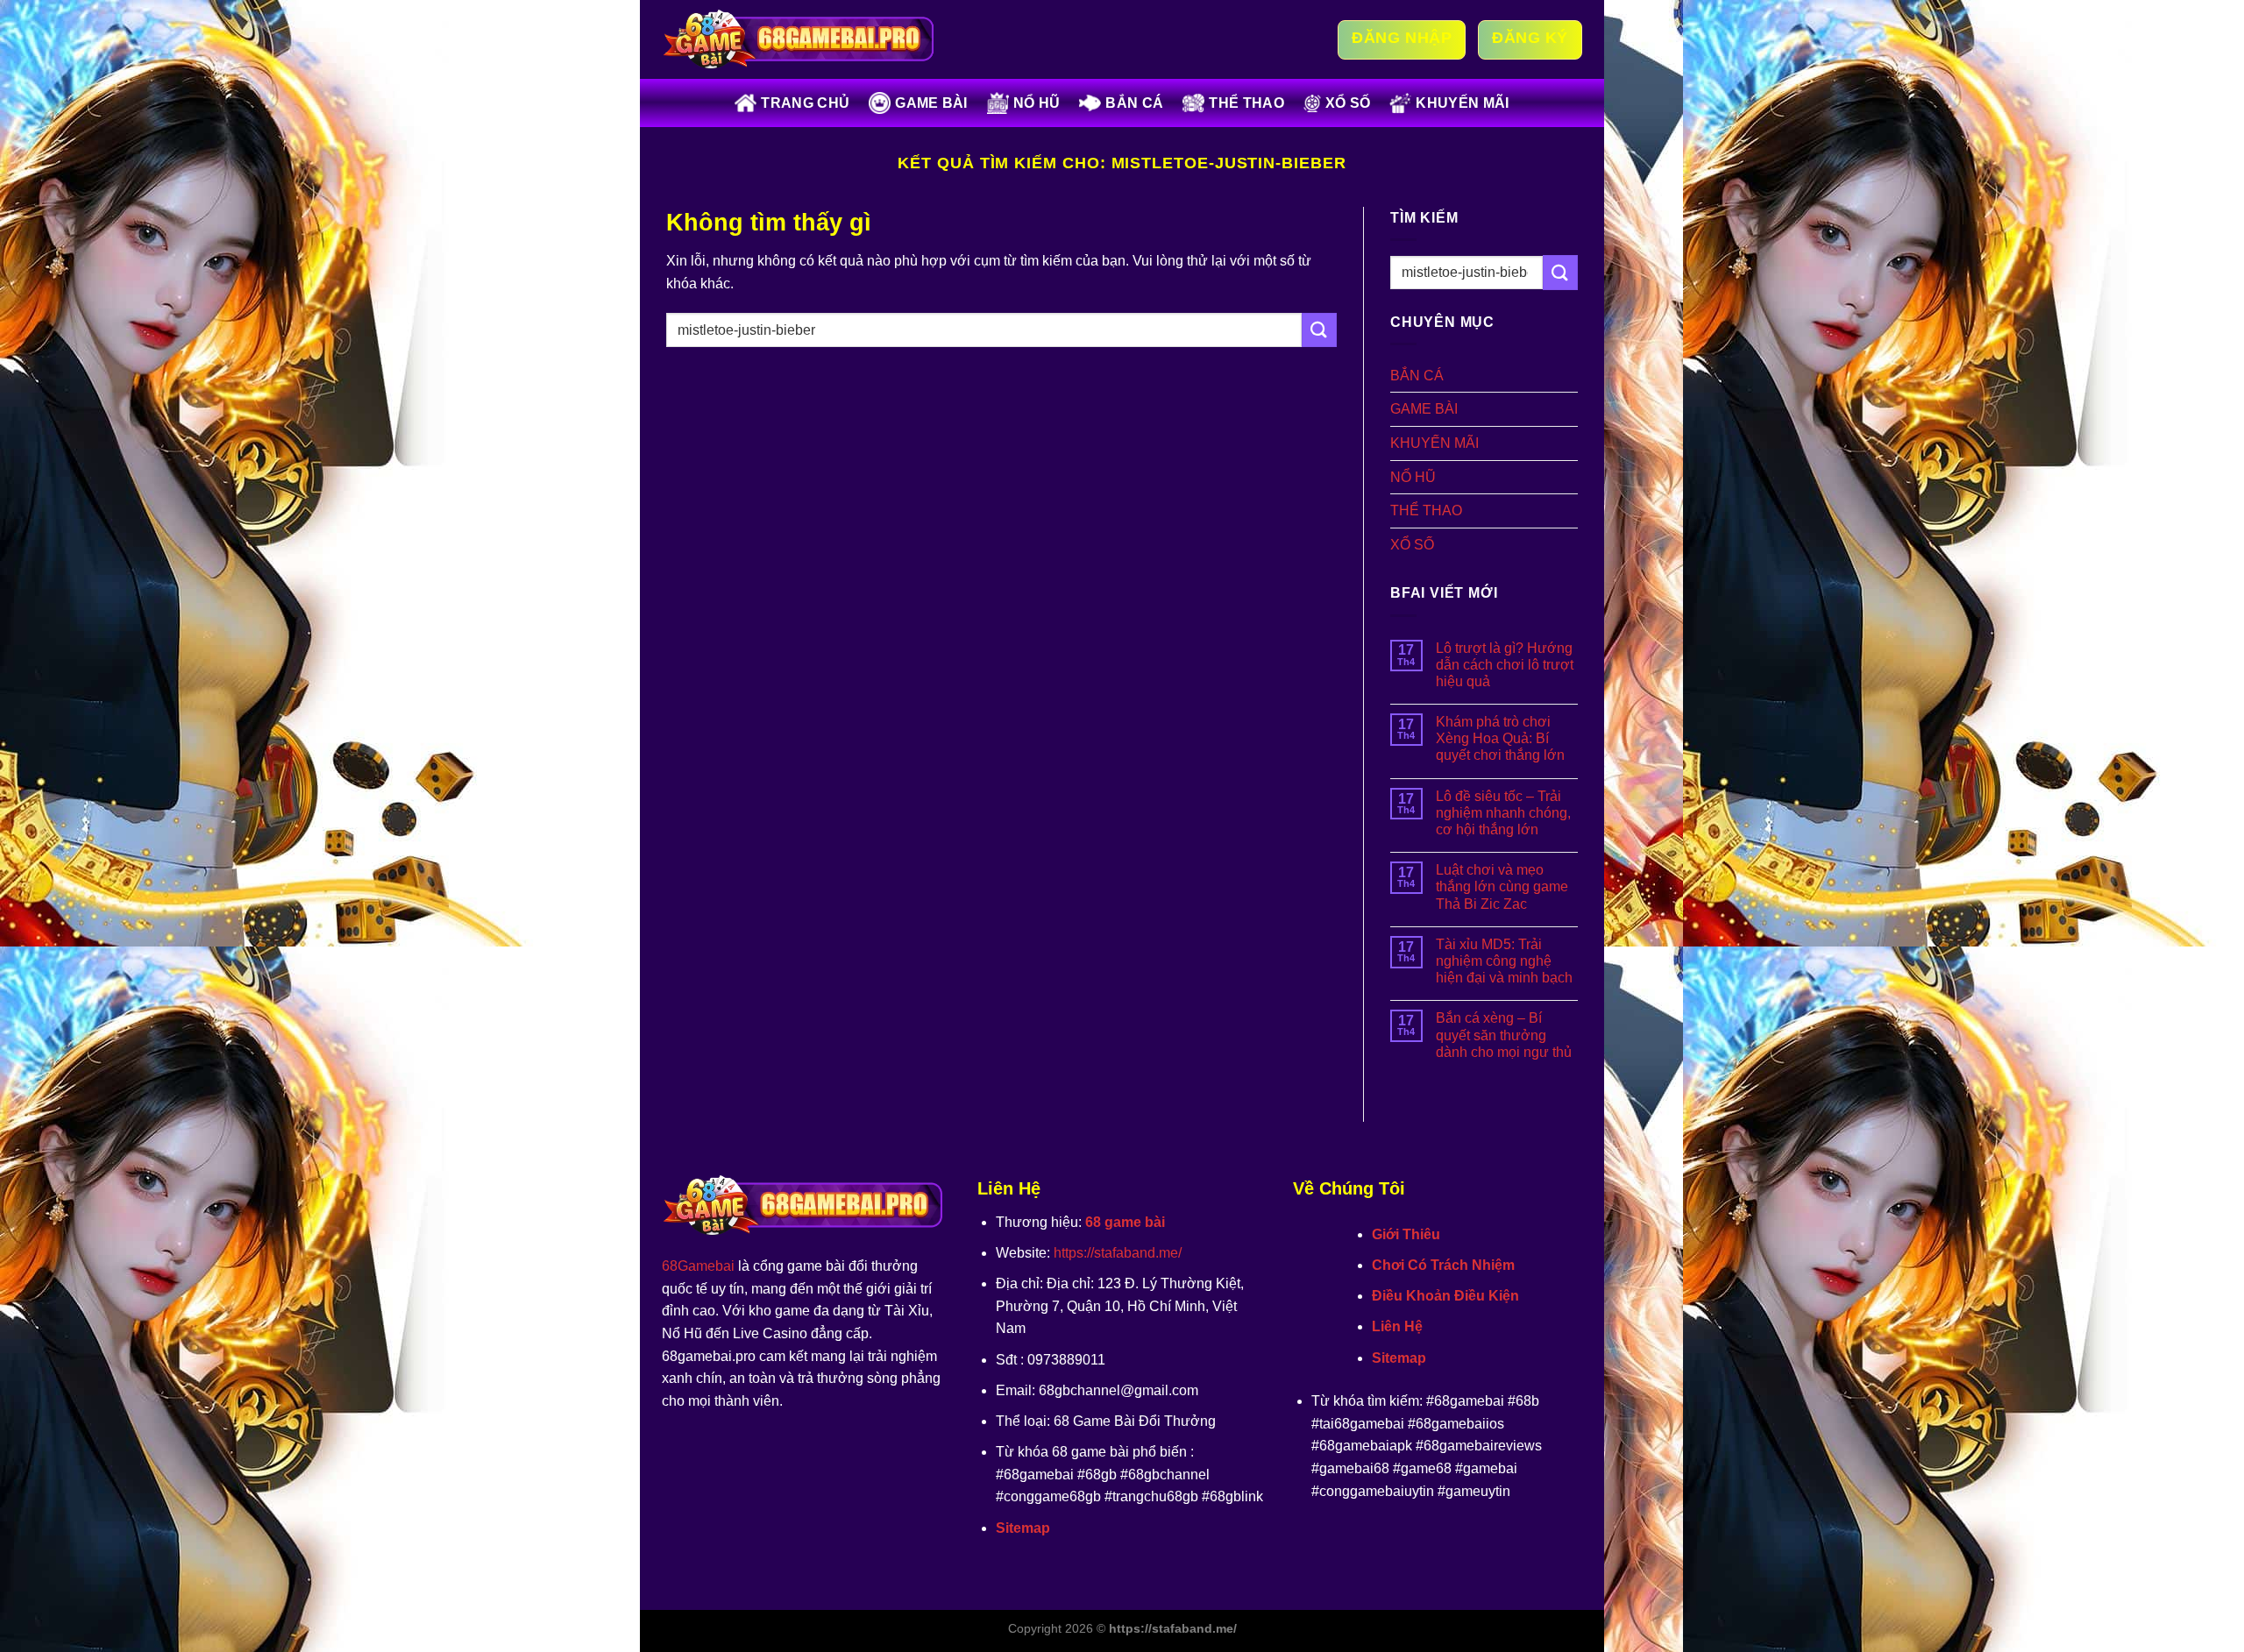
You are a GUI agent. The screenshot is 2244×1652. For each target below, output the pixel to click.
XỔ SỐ (1348, 103)
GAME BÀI (931, 103)
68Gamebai (698, 1266)
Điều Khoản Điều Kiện (1445, 1296)
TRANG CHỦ (805, 103)
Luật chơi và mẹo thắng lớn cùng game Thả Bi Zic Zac (1502, 886)
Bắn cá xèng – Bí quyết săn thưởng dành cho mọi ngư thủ (1504, 1035)
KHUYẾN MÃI (1462, 103)
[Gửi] (1319, 330)
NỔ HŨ (1037, 103)
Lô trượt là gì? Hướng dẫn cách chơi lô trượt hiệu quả (1505, 665)
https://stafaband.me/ (1118, 1253)
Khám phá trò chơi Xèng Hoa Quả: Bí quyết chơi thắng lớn (1500, 738)
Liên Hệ (1397, 1326)
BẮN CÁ (1134, 103)
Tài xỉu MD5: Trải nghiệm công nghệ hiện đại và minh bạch (1504, 961)
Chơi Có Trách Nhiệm (1443, 1265)
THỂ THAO (1246, 103)
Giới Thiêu (1406, 1234)
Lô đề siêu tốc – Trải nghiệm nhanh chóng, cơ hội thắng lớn (1503, 813)
